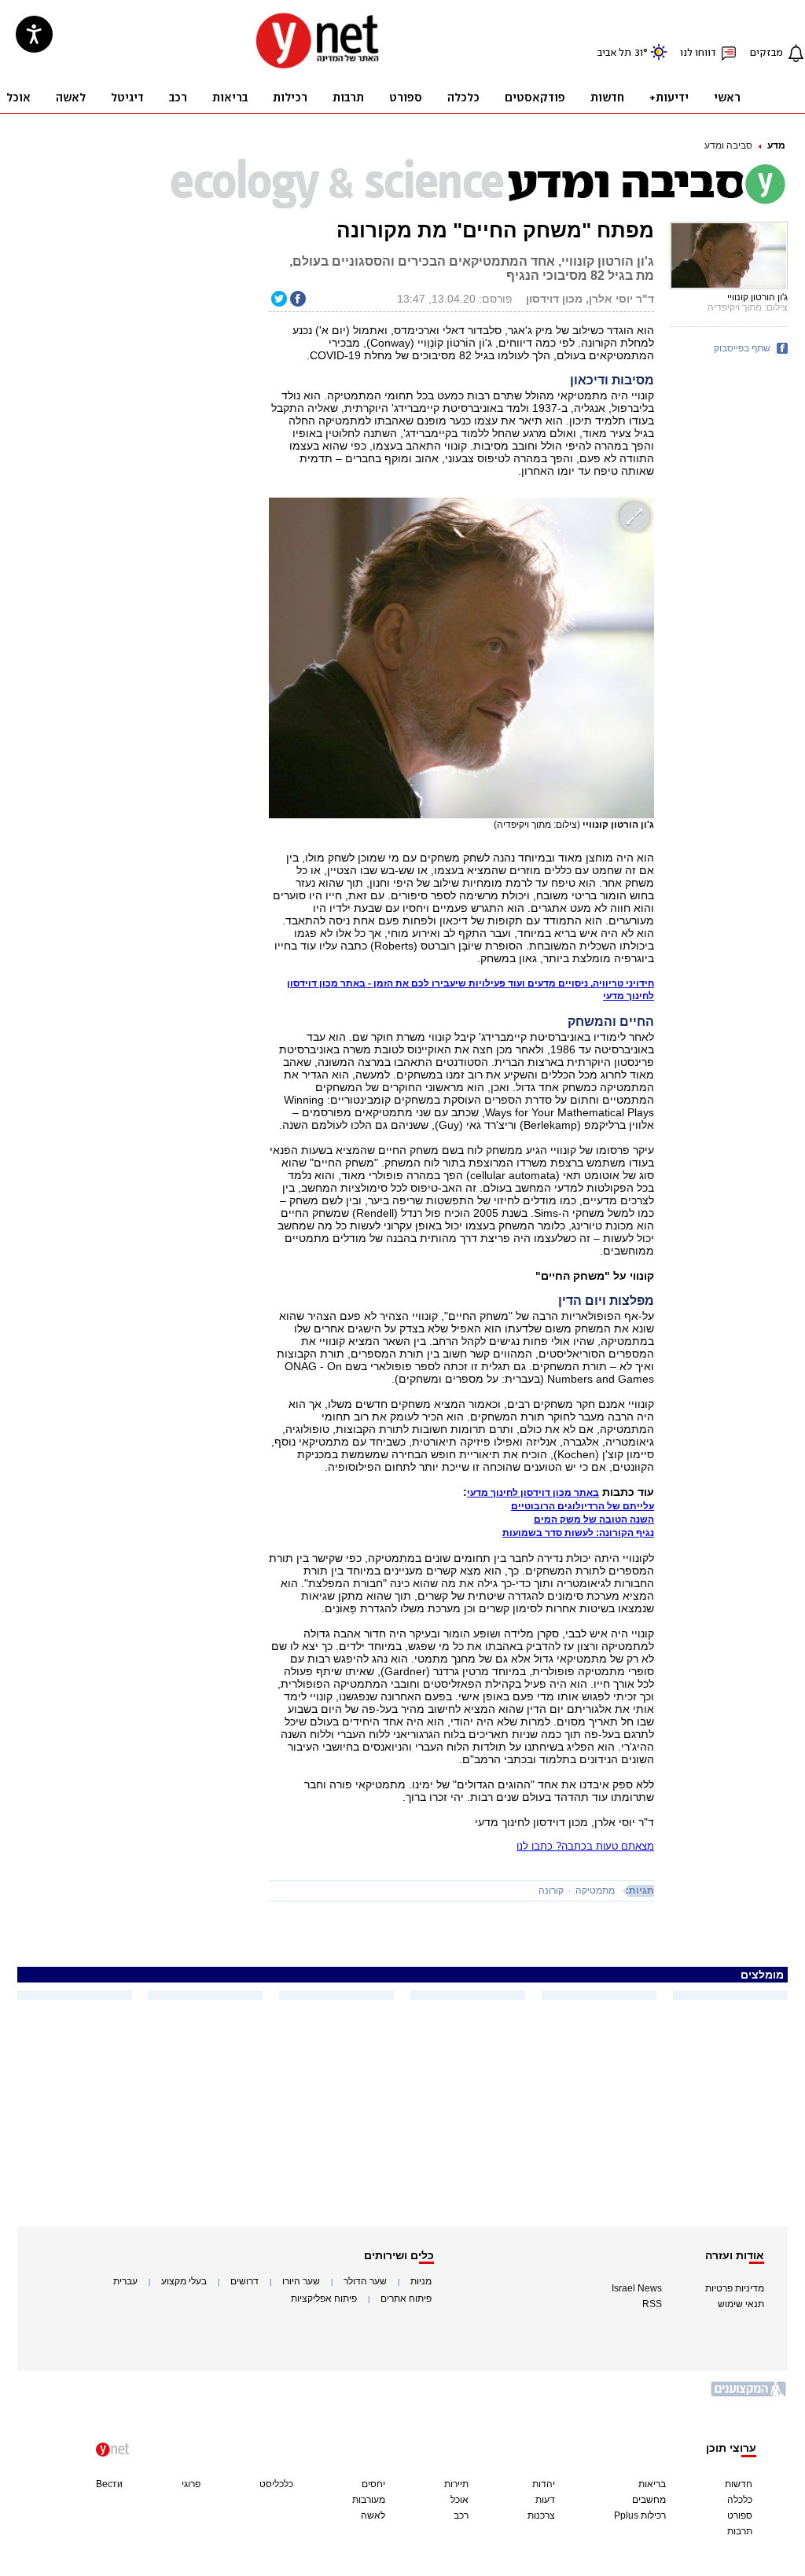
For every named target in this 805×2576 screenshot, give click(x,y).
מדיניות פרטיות (735, 2288)
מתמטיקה (595, 1891)
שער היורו (301, 2281)
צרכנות (541, 2515)
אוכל (459, 2500)
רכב (461, 2515)
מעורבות (369, 2500)
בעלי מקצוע (184, 2281)
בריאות (652, 2484)
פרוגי (191, 2484)
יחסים (373, 2484)
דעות (545, 2500)
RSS (652, 2304)
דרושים (244, 2281)
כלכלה (740, 2500)
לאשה (373, 2515)
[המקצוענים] (749, 2395)
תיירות (456, 2484)
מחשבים (649, 2500)
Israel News (637, 2288)
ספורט (740, 2515)
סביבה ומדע (728, 145)
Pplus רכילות (640, 2515)
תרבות (740, 2531)
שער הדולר (365, 2281)
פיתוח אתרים (406, 2299)
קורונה (551, 1891)
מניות (421, 2281)
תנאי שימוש (741, 2304)
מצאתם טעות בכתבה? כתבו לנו (585, 1846)
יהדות (544, 2484)
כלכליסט (276, 2484)
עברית (125, 2281)
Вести (109, 2484)
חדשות (739, 2484)
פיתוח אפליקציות (324, 2299)
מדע (776, 145)
